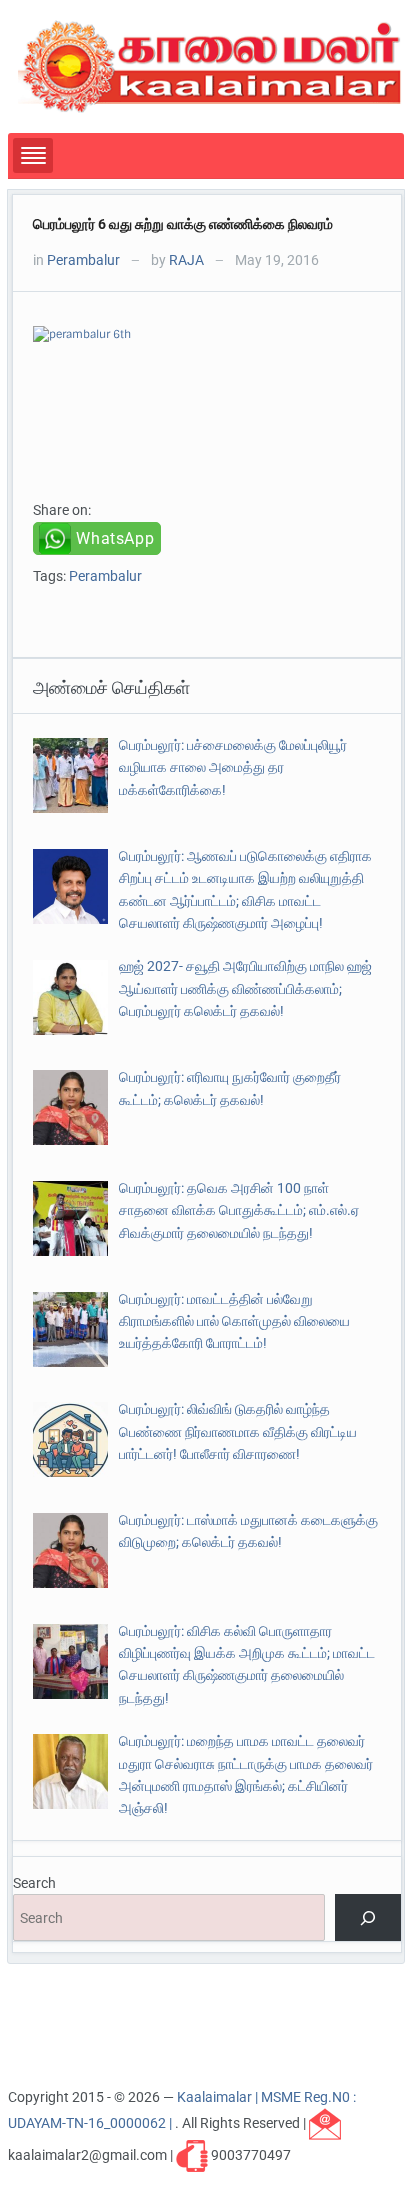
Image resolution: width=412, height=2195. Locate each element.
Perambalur (83, 260)
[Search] (367, 1917)
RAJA (186, 260)
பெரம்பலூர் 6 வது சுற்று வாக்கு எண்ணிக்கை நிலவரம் (183, 224)
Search (34, 1883)
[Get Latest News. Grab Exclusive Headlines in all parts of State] (210, 65)
